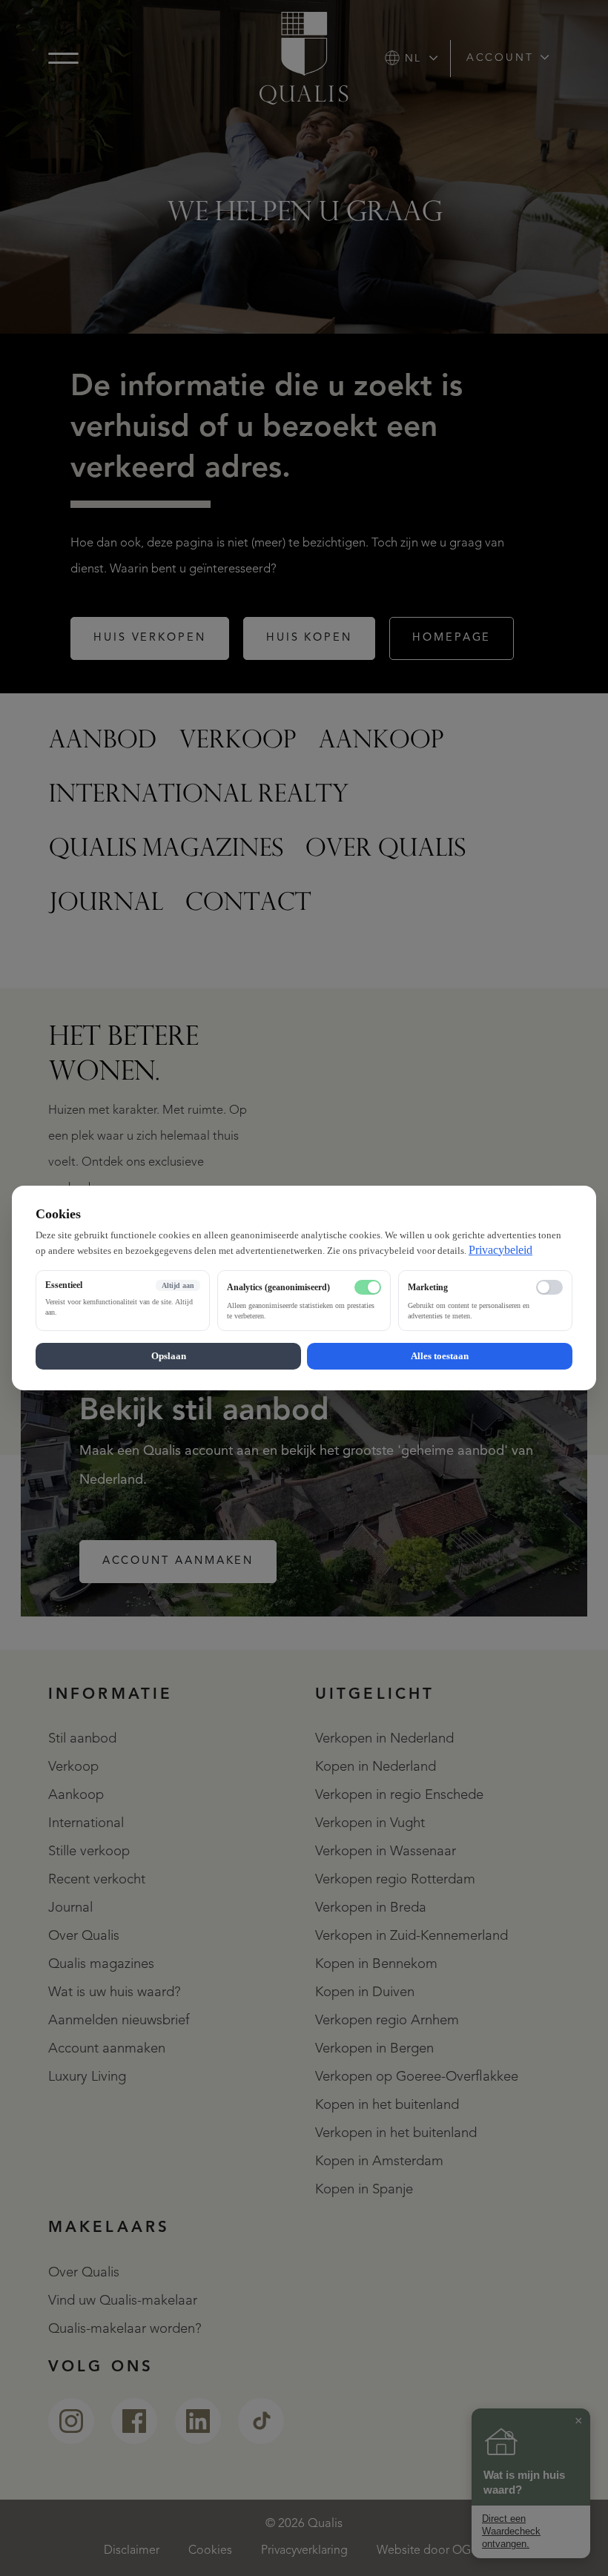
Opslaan (169, 1356)
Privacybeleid (500, 1250)
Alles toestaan (440, 1356)
